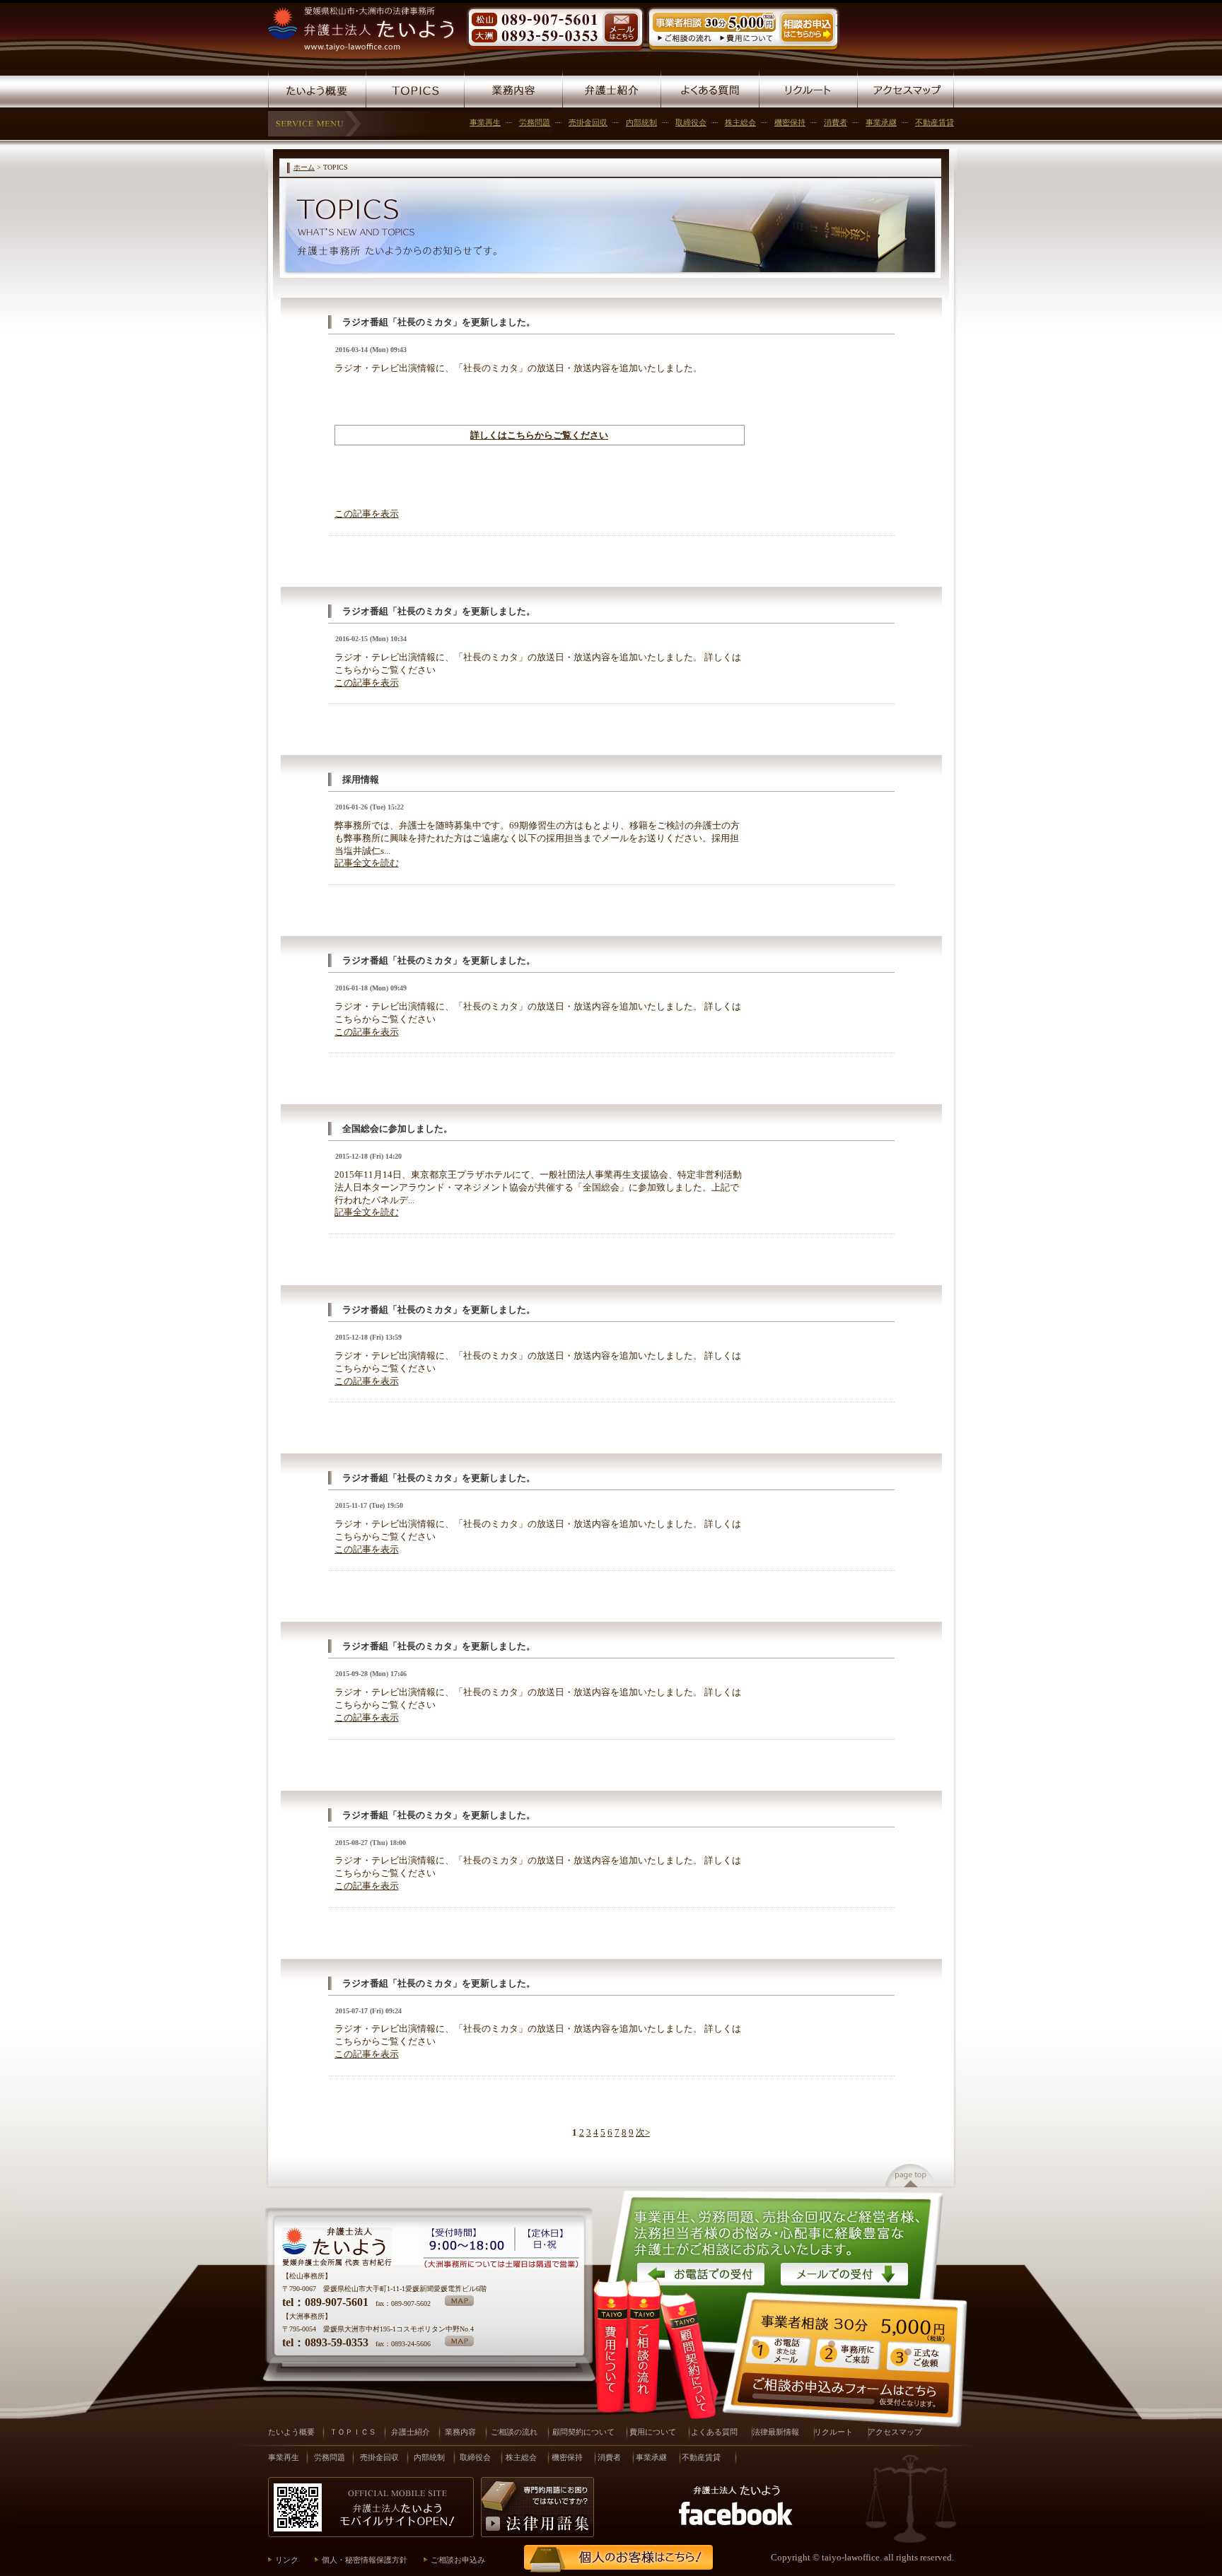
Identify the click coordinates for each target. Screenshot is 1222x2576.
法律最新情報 (776, 2432)
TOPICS (415, 88)
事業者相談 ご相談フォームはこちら (844, 2393)
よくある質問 (710, 88)
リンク (287, 2560)
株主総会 (740, 122)
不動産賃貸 (935, 122)
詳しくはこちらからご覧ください (539, 435)
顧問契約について (693, 2370)
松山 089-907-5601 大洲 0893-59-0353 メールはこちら (555, 30)
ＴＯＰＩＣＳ (353, 2432)
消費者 (836, 122)
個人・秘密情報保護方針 (365, 2560)
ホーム (304, 167)
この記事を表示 (367, 514)
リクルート (808, 88)
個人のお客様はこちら (612, 2559)
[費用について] (747, 39)
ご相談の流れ (514, 2432)
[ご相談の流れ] (686, 39)
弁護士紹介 (611, 88)
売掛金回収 (588, 122)
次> (643, 2133)
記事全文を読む (367, 863)
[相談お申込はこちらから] (807, 42)
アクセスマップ (906, 88)
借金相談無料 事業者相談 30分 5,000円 (849, 2343)
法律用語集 (537, 2507)
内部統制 (641, 122)
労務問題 (535, 122)
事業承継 (881, 122)
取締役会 (691, 122)
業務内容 (513, 88)
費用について (611, 2346)
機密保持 (790, 122)
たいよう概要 (317, 88)
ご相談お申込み (458, 2560)
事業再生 (485, 122)
